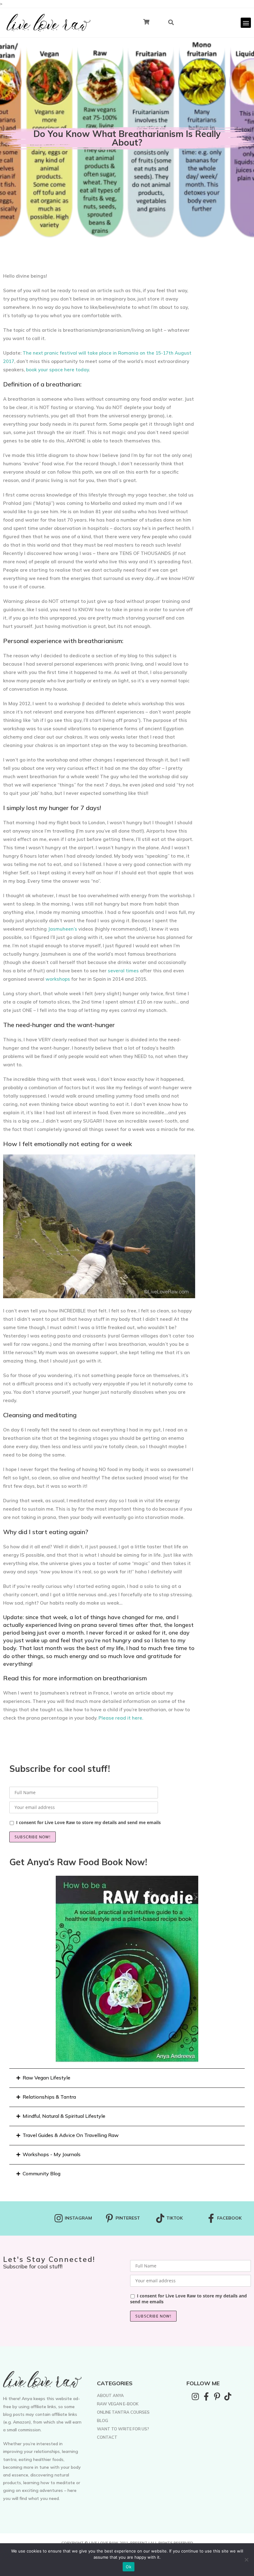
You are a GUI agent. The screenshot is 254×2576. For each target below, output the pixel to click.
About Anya (110, 2395)
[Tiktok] (228, 2396)
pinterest (128, 2218)
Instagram (78, 2218)
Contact (107, 2437)
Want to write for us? (123, 2429)
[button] (246, 23)
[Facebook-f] (206, 2396)
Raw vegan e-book (118, 2404)
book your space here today (57, 370)
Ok (129, 2567)
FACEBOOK (229, 2218)
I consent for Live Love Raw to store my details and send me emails (88, 1822)
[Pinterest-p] (217, 2396)
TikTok (175, 2218)
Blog (103, 2420)
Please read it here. (121, 1718)
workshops (58, 979)
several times (123, 971)
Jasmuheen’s (63, 929)
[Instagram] (195, 2396)
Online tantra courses (123, 2412)
